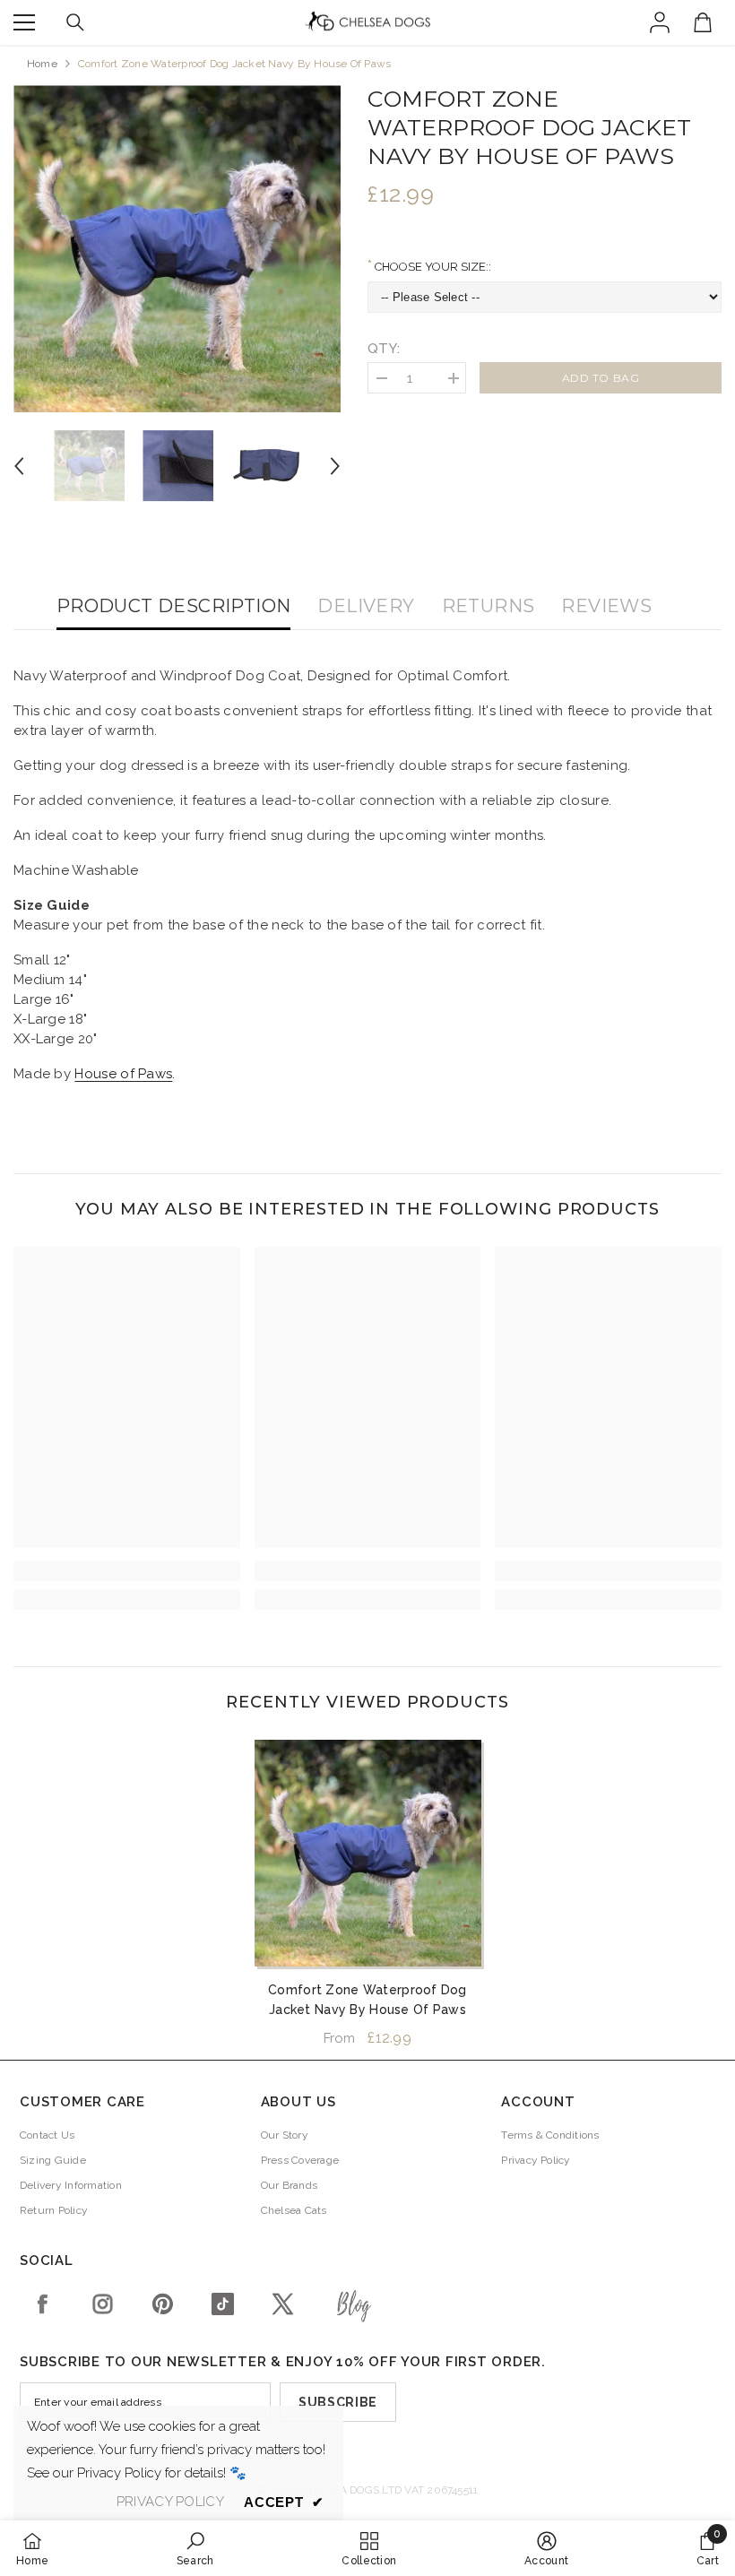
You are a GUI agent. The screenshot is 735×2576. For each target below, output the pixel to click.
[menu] (24, 22)
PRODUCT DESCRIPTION (174, 606)
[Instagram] (103, 2304)
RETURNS (489, 606)
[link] (127, 1571)
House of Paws (123, 1074)
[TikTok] (223, 2304)
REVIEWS (606, 606)
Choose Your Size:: (432, 267)
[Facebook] (43, 2304)
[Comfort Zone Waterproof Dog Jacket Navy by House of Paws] (368, 1853)
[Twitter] (283, 2304)
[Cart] (703, 22)
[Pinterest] (163, 2304)
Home (42, 64)
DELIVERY (366, 606)
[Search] (75, 22)
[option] (177, 249)
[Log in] (660, 22)
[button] (19, 466)
